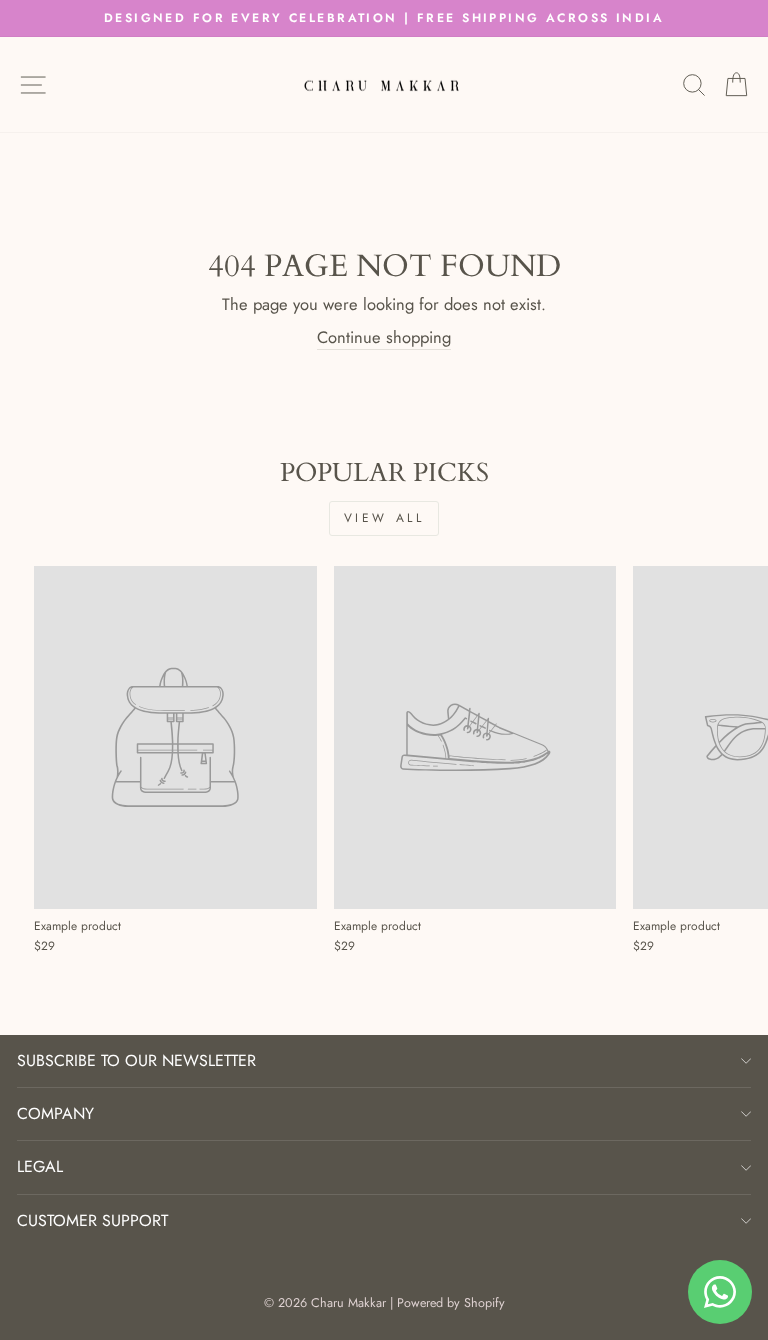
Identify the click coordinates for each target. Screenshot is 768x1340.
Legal (40, 1166)
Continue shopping (384, 337)
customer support (92, 1220)
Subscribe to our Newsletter (136, 1060)
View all (384, 518)
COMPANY (55, 1113)
